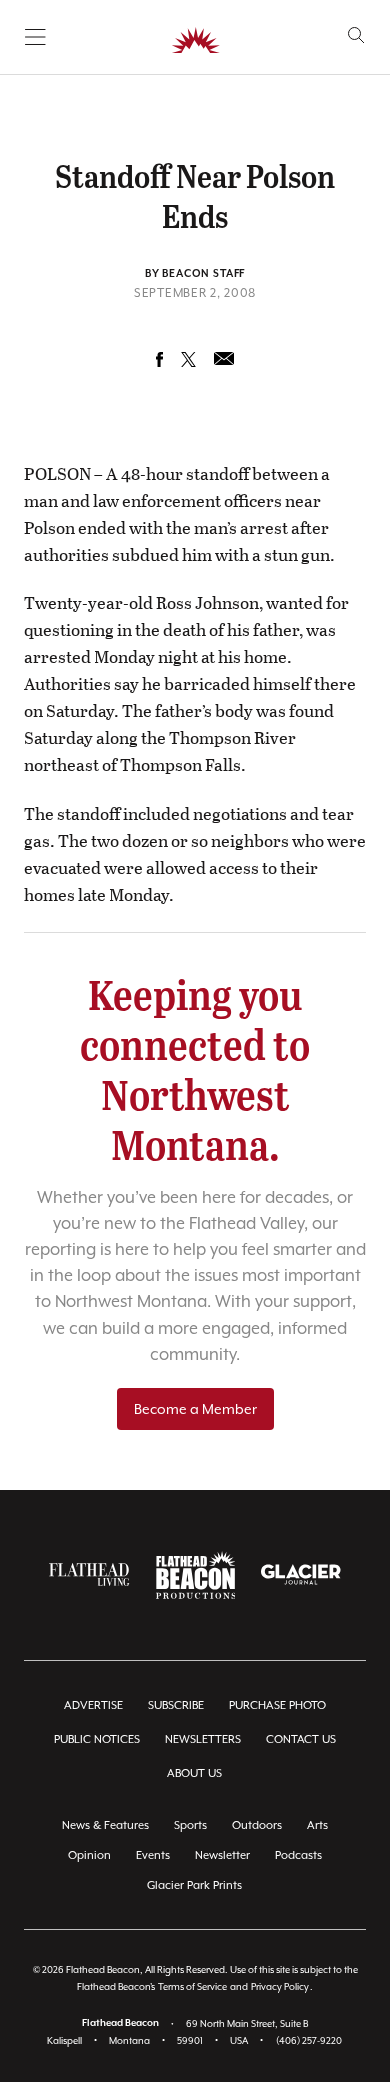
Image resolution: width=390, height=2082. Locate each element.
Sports (190, 1825)
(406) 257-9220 (309, 2040)
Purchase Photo (277, 1705)
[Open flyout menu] (35, 37)
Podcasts (298, 1855)
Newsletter (222, 1855)
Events (153, 1855)
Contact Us (301, 1739)
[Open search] (356, 35)
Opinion (89, 1855)
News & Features (105, 1825)
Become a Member (195, 1409)
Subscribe (176, 1705)
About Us (194, 1773)
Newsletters (203, 1739)
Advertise (93, 1705)
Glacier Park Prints (194, 1885)
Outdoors (257, 1825)
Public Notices (97, 1739)
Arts (317, 1825)
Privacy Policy (280, 1986)
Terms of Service (192, 1986)
